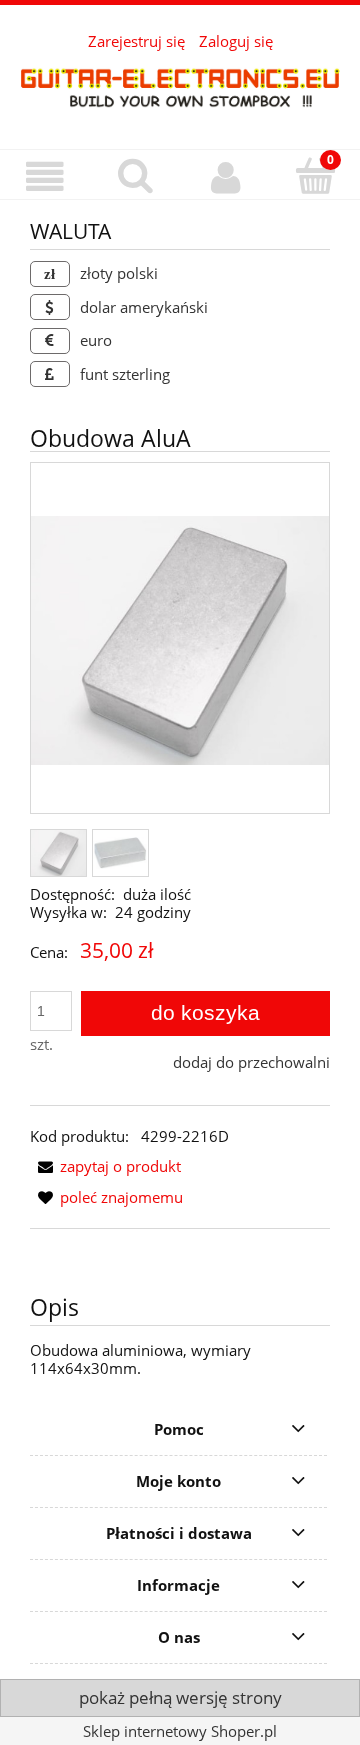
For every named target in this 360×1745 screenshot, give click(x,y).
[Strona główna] (180, 86)
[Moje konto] (225, 177)
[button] (45, 177)
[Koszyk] (315, 175)
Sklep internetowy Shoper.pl (180, 1731)
